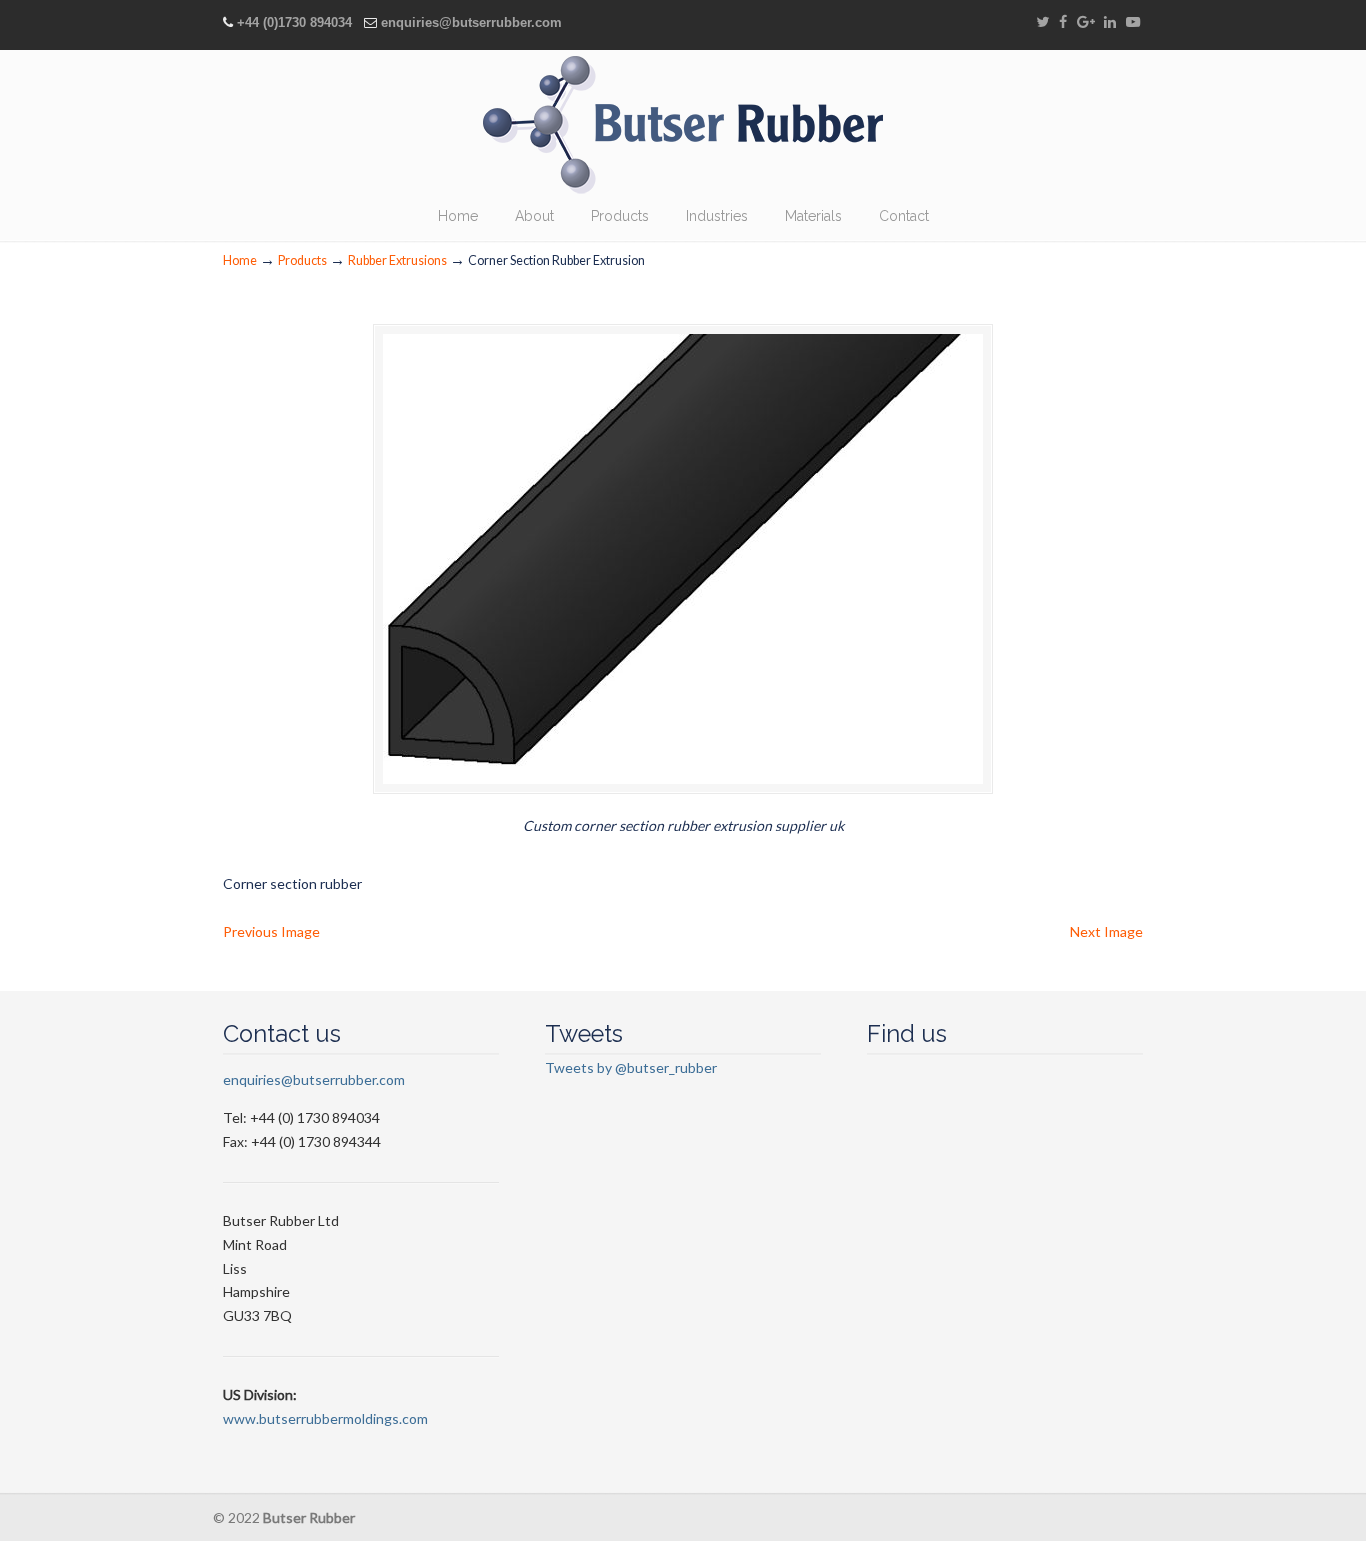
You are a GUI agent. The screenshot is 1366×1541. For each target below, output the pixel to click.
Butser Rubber (683, 125)
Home (240, 260)
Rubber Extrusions (397, 260)
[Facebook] (1063, 22)
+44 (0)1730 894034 (294, 22)
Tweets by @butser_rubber (631, 1067)
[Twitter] (1042, 22)
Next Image (1106, 931)
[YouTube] (1133, 22)
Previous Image (271, 931)
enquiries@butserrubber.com (471, 22)
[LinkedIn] (1111, 22)
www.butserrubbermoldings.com (325, 1418)
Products (302, 260)
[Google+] (1086, 22)
